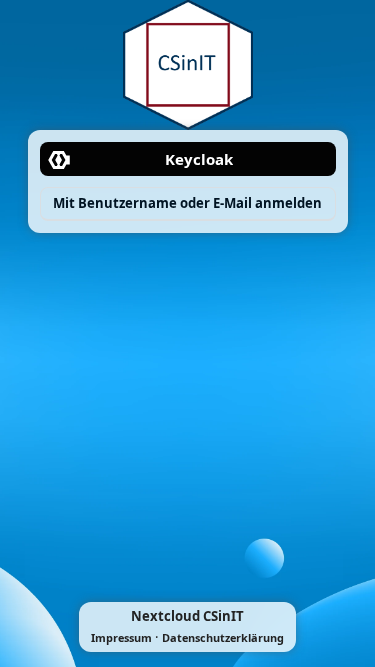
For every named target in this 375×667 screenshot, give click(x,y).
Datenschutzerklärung (223, 637)
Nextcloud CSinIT (187, 616)
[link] (188, 159)
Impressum (121, 637)
